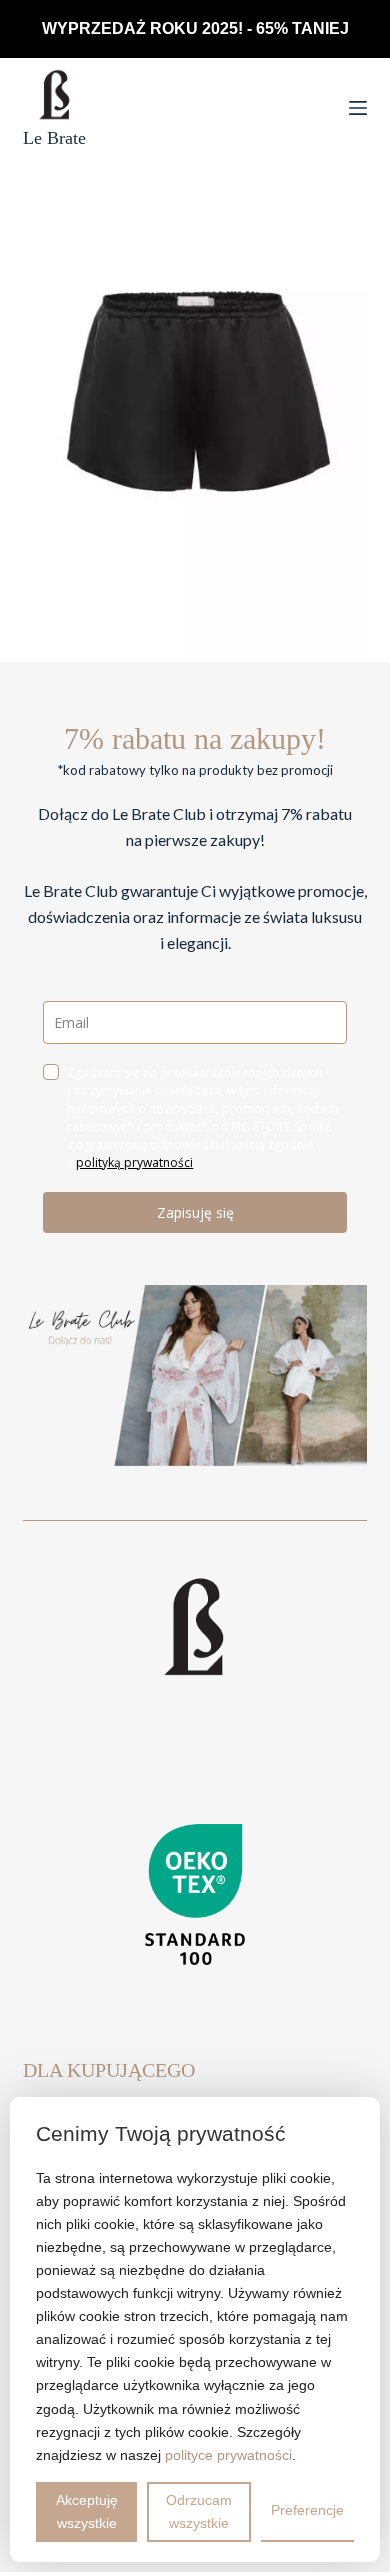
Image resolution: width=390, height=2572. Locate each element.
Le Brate (54, 138)
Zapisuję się (195, 1212)
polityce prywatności (228, 2455)
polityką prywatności (134, 1162)
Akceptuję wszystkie (87, 2511)
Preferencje (307, 2510)
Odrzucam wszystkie (199, 2511)
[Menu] (358, 108)
